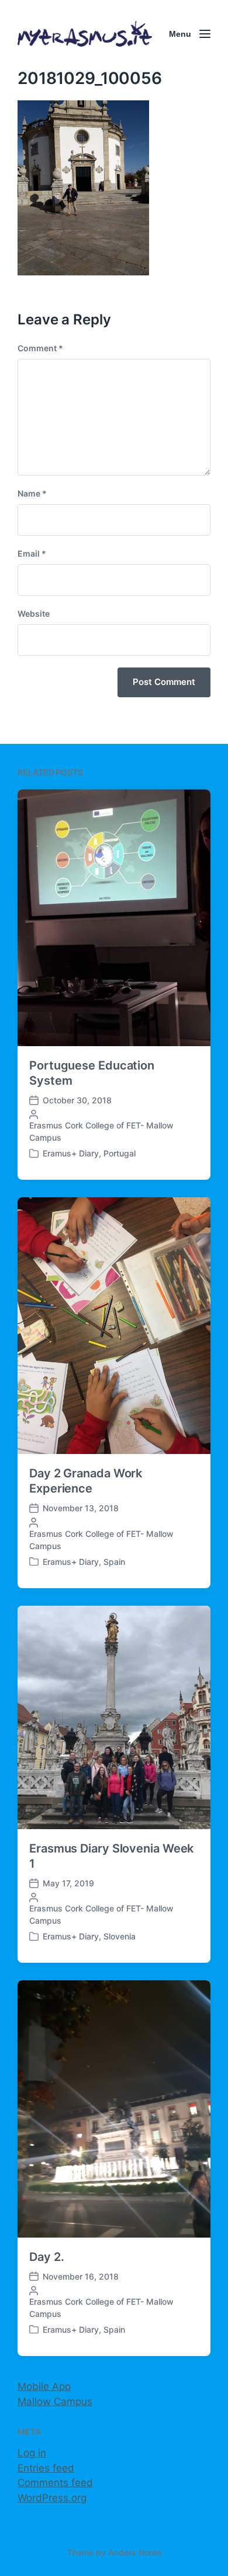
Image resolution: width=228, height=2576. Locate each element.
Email (32, 553)
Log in (32, 2453)
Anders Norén (135, 2552)
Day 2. (46, 2257)
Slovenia (120, 1936)
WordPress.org (52, 2498)
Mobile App (44, 2386)
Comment (40, 348)
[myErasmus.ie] (85, 34)
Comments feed (55, 2483)
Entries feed (46, 2468)
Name (32, 493)
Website (34, 614)
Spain (114, 1562)
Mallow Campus (55, 2402)
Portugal (120, 1153)
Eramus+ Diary (71, 1153)
